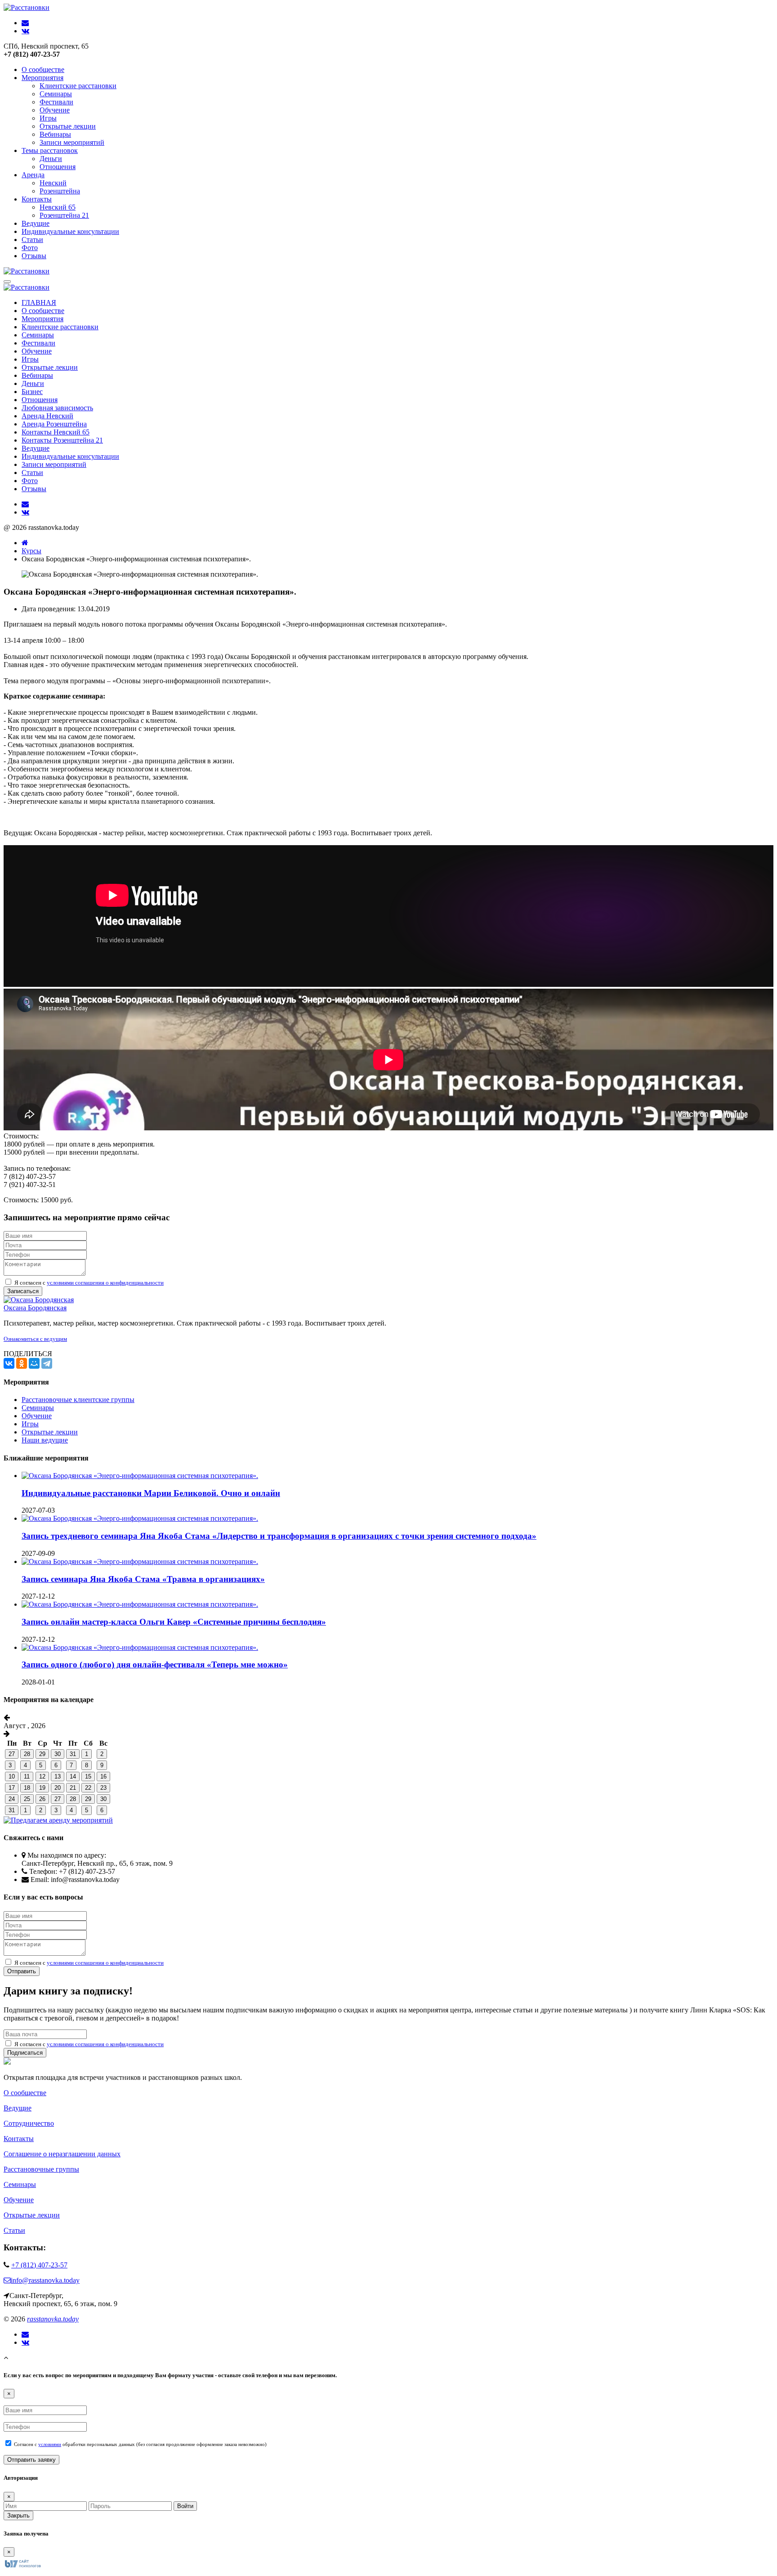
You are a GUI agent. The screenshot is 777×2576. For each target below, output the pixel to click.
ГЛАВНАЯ (39, 302)
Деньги (51, 159)
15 (88, 1776)
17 (12, 1788)
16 (103, 1776)
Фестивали (56, 102)
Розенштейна (60, 191)
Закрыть (18, 2516)
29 (42, 1754)
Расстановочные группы (41, 2169)
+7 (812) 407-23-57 (39, 2265)
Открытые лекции (68, 126)
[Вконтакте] (25, 2343)
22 (88, 1788)
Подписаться (25, 2053)
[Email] (25, 2334)
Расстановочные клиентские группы (78, 1400)
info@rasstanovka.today (45, 2280)
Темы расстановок (50, 150)
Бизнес (32, 392)
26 (42, 1799)
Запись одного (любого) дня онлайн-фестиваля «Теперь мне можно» (155, 1664)
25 (27, 1799)
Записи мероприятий (72, 142)
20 (58, 1788)
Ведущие (36, 223)
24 (12, 1799)
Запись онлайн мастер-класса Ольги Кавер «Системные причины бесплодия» (174, 1622)
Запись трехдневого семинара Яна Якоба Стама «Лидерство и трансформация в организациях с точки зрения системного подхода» (279, 1536)
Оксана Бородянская (35, 1308)
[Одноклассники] (22, 1363)
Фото (30, 248)
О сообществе (43, 69)
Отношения (58, 167)
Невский (53, 183)
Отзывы (34, 256)
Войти (185, 2506)
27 (12, 1754)
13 (58, 1776)
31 (73, 1754)
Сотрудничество (29, 2123)
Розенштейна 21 (64, 215)
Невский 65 (58, 207)
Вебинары (55, 134)
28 (27, 1754)
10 (12, 1776)
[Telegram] (47, 1363)
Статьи (32, 240)
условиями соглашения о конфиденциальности (105, 1283)
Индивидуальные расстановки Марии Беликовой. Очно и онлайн (151, 1493)
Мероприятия (42, 78)
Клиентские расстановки (78, 86)
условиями (50, 2444)
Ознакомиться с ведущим (35, 1339)
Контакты (37, 199)
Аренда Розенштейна (54, 424)
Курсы (31, 551)
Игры (48, 118)
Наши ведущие (45, 1440)
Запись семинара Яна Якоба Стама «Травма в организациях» (143, 1579)
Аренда (33, 175)
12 (42, 1776)
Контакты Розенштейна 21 (62, 440)
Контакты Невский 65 (56, 432)
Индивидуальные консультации (70, 231)
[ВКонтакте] (9, 1363)
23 (103, 1788)
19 (42, 1788)
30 (58, 1754)
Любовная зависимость (57, 408)
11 (27, 1776)
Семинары (56, 94)
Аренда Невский (47, 416)
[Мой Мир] (34, 1363)
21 (73, 1788)
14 (73, 1776)
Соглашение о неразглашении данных (62, 2154)
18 (27, 1788)
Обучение (55, 110)
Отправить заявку (31, 2460)
